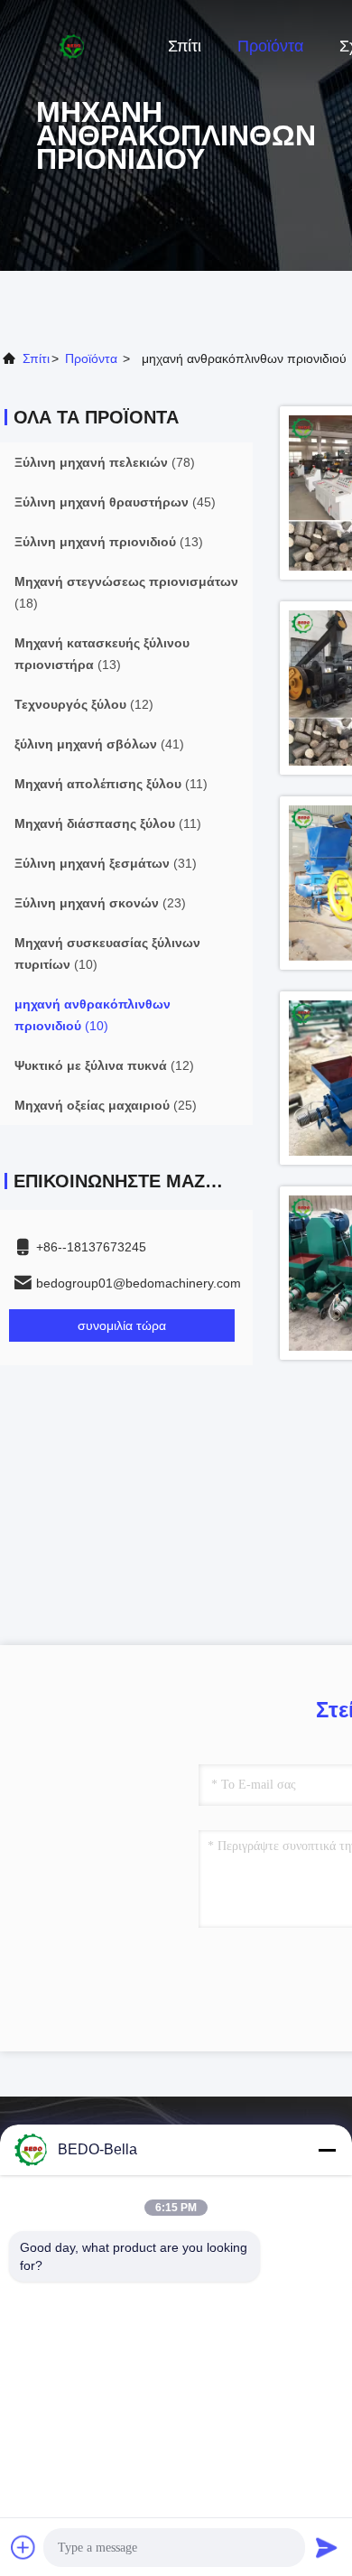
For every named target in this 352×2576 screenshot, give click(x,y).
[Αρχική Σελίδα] (72, 45)
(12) (84, 704)
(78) (105, 462)
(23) (100, 903)
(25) (106, 1105)
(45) (115, 502)
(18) (126, 592)
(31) (106, 863)
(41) (99, 744)
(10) (107, 953)
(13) (109, 542)
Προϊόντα (270, 46)
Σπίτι (185, 46)
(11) (111, 784)
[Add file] (23, 2547)
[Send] (327, 2547)
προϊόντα (91, 358)
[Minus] (327, 2150)
